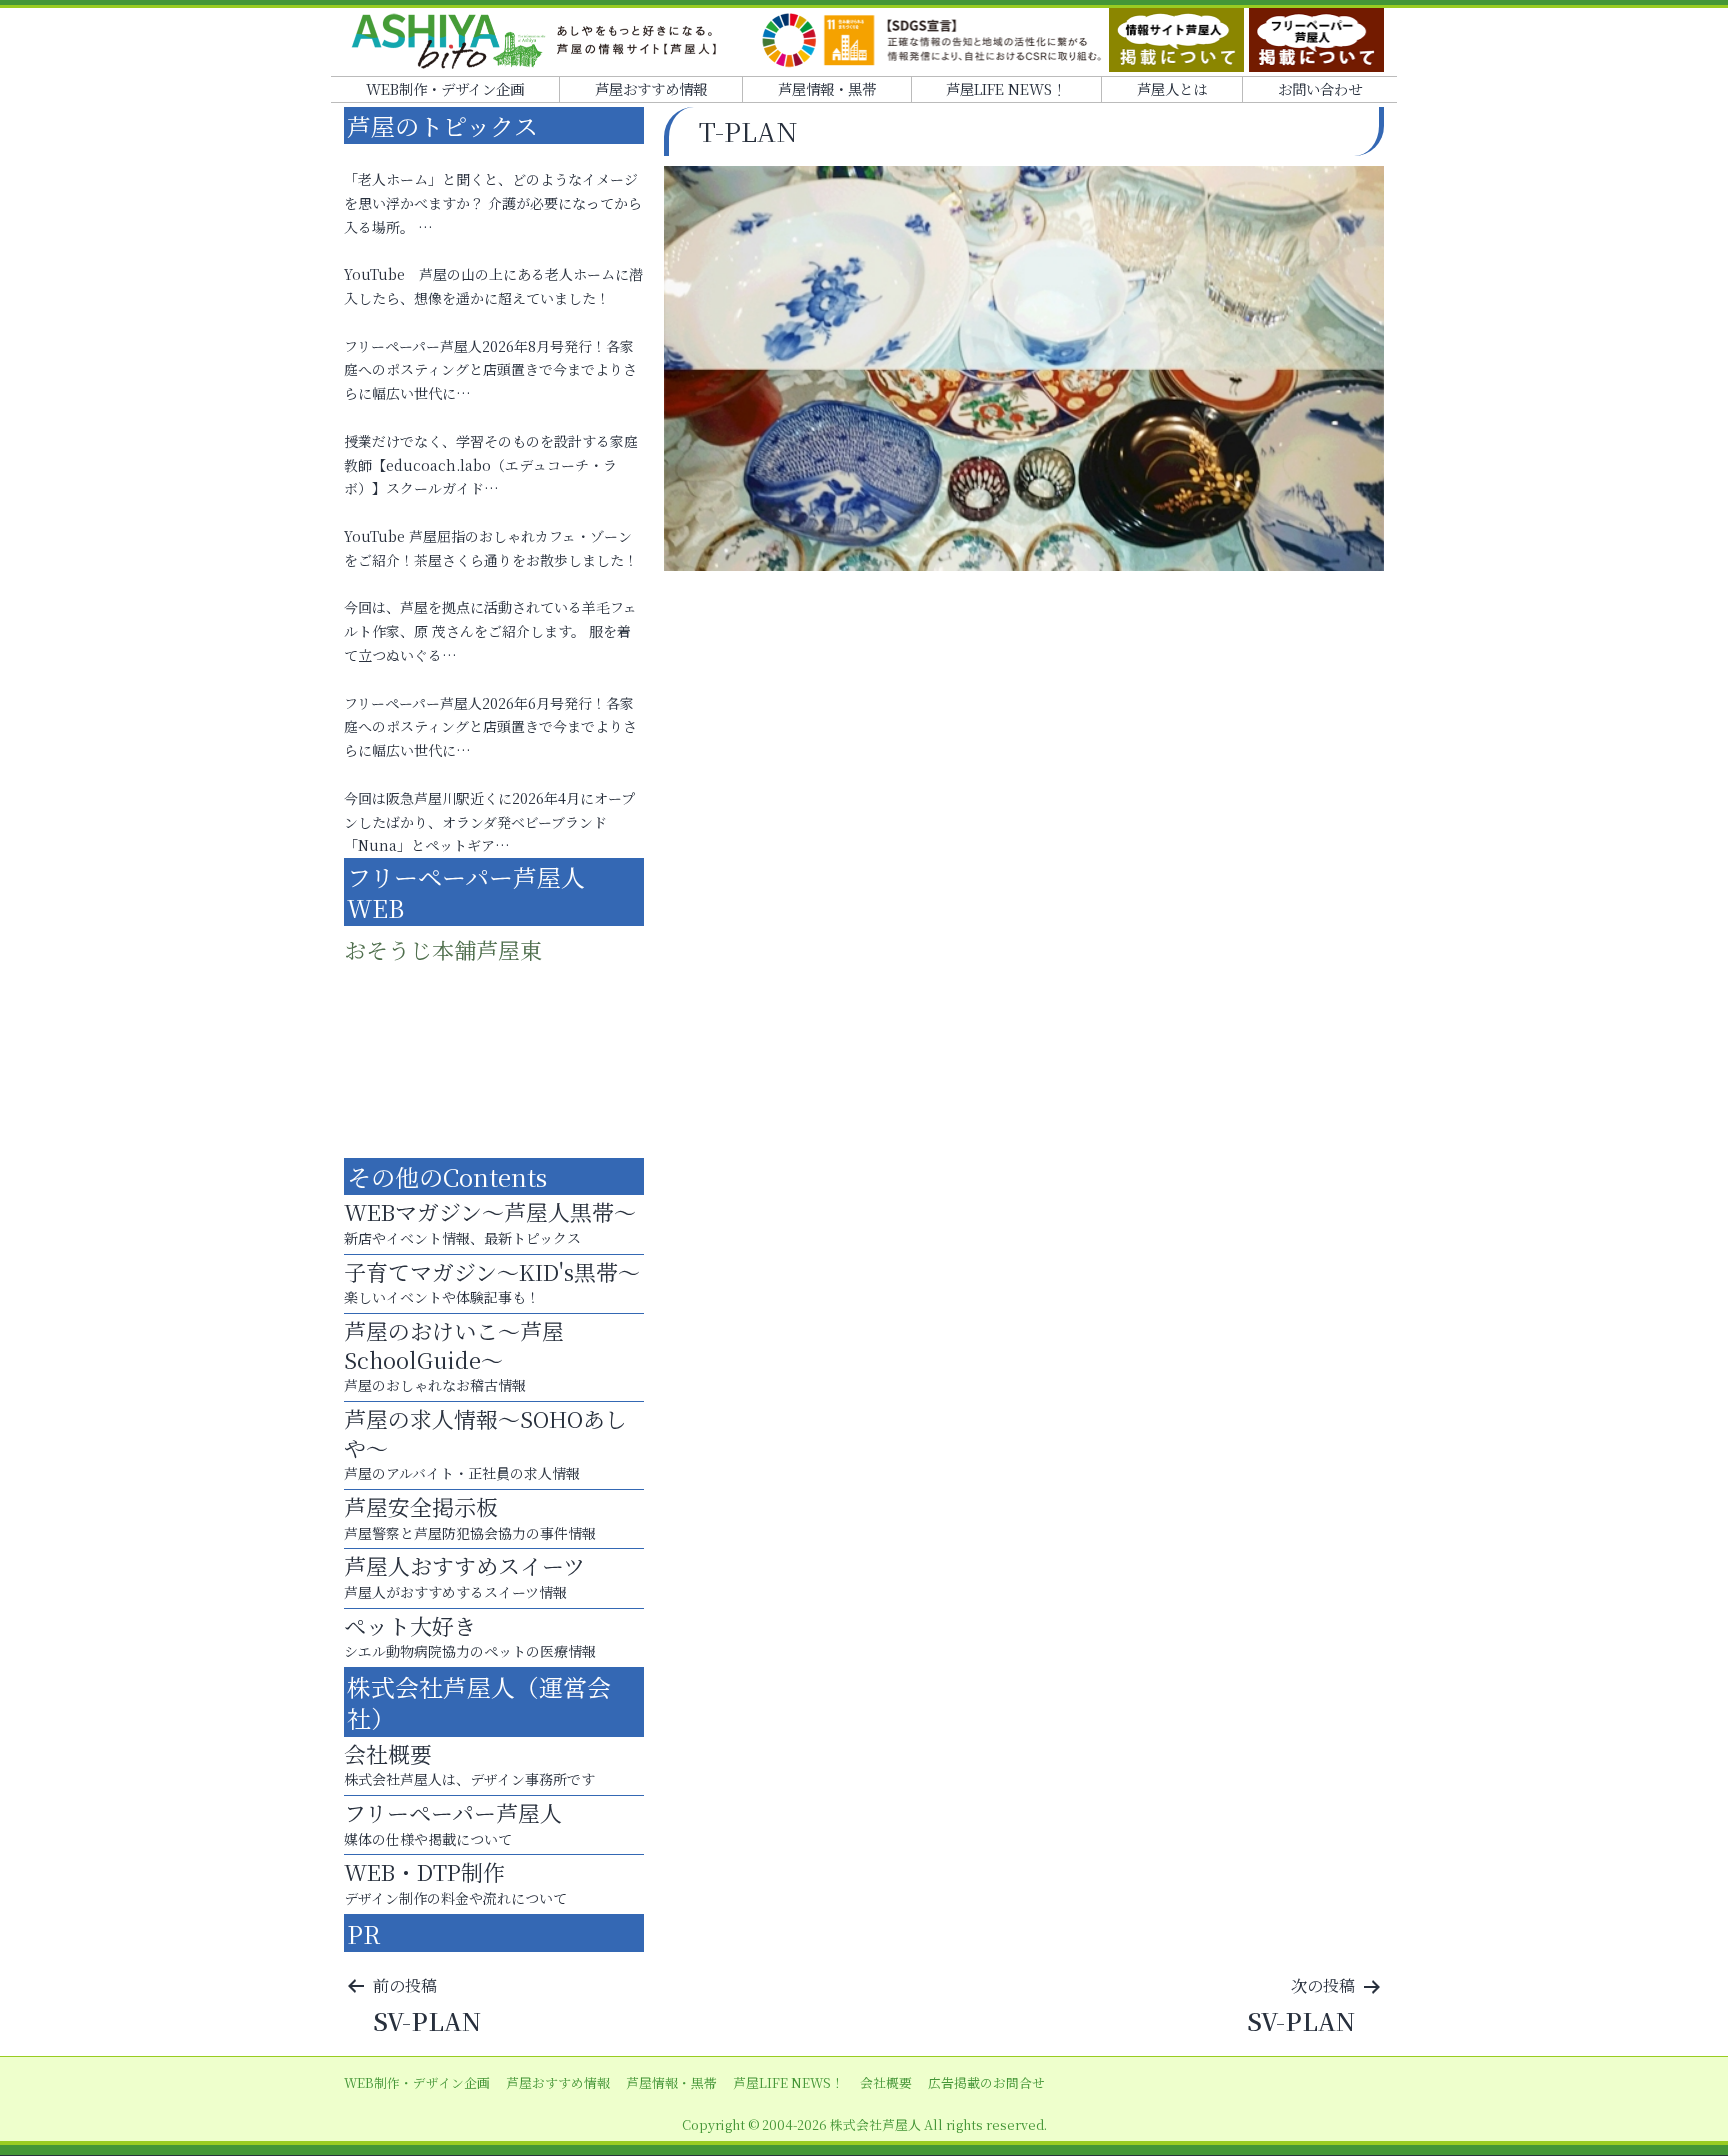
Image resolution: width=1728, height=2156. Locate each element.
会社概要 (886, 2082)
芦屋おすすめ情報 (651, 88)
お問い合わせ (1320, 88)
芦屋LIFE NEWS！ (1006, 88)
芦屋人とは (1172, 88)
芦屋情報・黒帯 (827, 88)
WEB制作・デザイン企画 (445, 88)
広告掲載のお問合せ (986, 2082)
